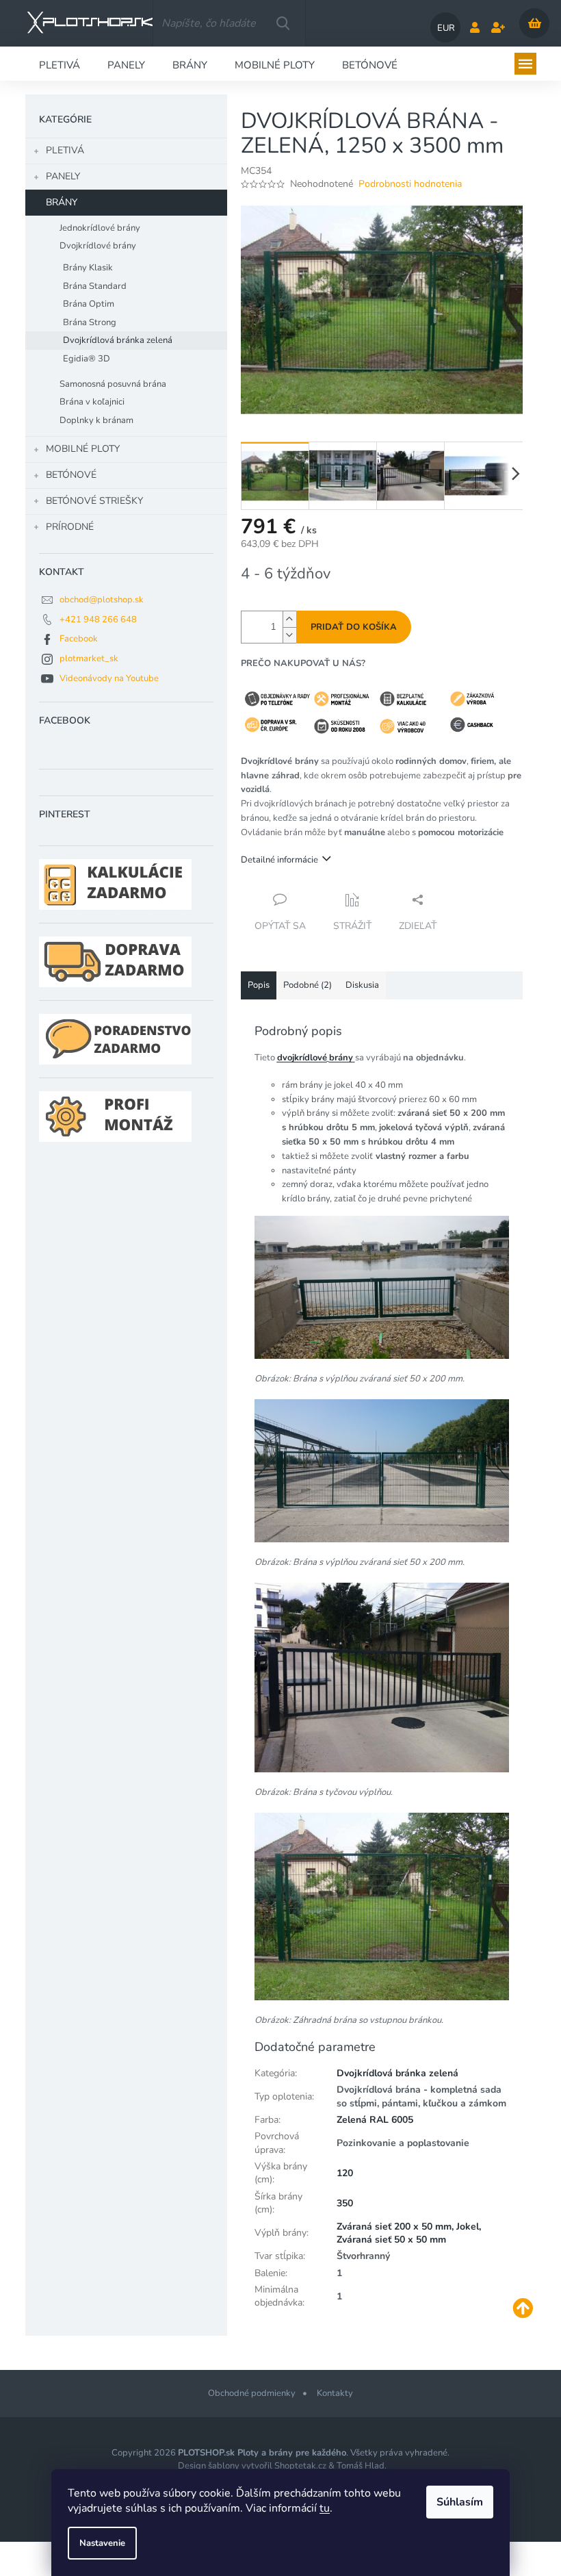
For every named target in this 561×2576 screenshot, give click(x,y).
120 (345, 2173)
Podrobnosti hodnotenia (410, 184)
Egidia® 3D (87, 359)
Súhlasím (460, 2502)
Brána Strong (90, 322)
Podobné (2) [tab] (308, 985)
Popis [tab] (259, 985)
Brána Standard (95, 286)
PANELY (63, 176)
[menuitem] (60, 64)
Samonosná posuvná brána (113, 384)
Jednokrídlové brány (100, 228)
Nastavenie (102, 2543)
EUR (446, 28)
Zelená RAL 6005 (375, 2120)
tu (325, 2508)
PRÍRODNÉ (70, 527)
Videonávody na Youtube (109, 678)
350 (345, 2203)
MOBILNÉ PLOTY (83, 449)
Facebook (79, 639)
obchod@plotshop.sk (102, 600)
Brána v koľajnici (92, 402)
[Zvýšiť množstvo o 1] (289, 619)
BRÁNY (62, 202)
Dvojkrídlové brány (98, 246)
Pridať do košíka (354, 627)
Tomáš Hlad (361, 2466)
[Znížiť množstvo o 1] (289, 635)
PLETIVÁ (65, 150)
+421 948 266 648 (98, 620)
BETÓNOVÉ (71, 475)
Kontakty (335, 2393)
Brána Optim (89, 304)
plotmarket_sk (89, 659)
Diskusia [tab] (362, 985)
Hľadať (283, 23)
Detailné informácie (279, 860)
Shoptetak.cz (300, 2466)
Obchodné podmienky (252, 2393)
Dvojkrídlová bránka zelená (118, 340)
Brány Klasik (88, 268)
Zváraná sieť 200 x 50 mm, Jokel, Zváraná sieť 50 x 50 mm (409, 2233)
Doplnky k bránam (96, 420)
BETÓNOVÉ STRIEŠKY (94, 501)
